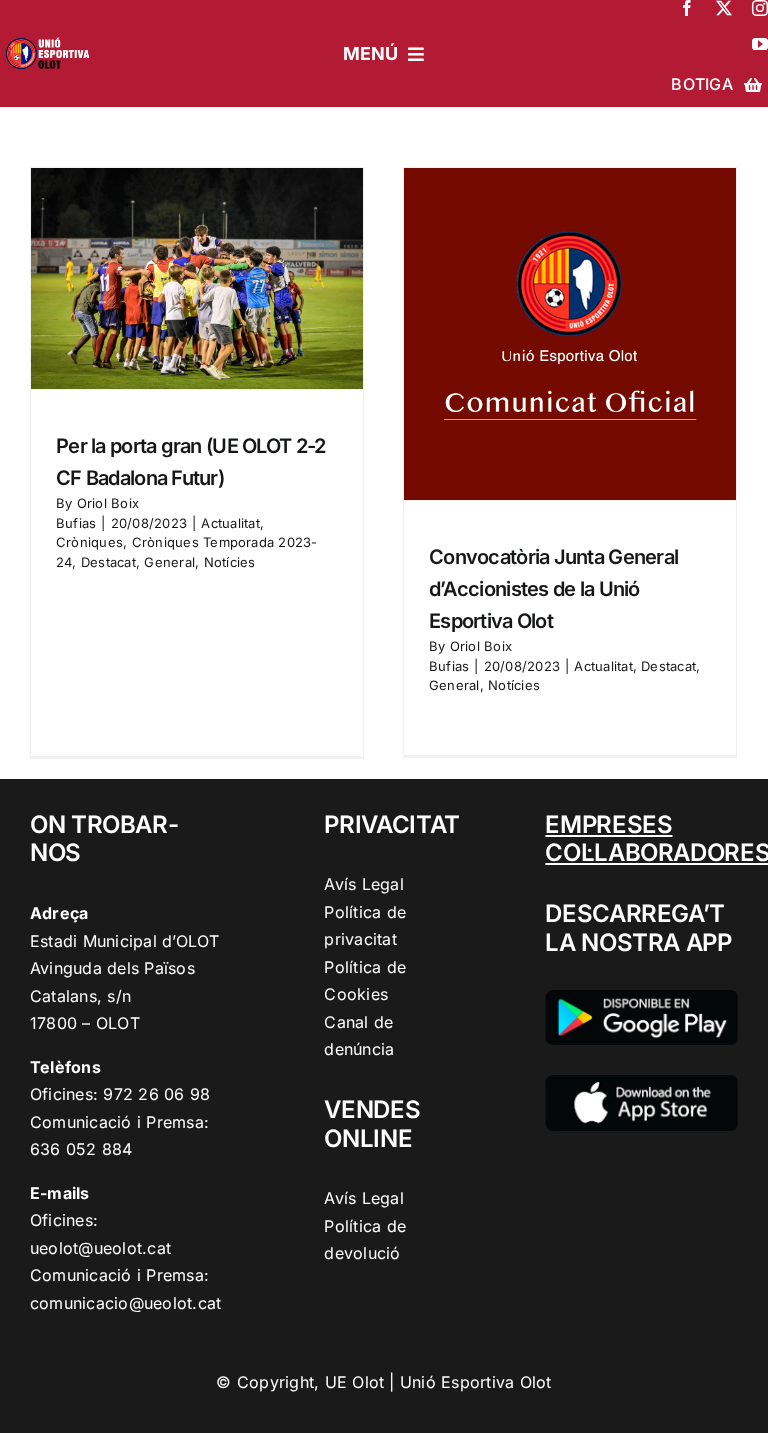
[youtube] (760, 44)
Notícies (230, 562)
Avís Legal (363, 884)
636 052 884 (81, 1149)
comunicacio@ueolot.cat (125, 1303)
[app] (641, 1083)
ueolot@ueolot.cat (100, 1248)
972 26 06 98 (156, 1094)
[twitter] (724, 8)
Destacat (108, 562)
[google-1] (641, 998)
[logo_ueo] (51, 36)
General (169, 562)
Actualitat (230, 523)
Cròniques (89, 542)
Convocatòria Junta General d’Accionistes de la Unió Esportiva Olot (553, 589)
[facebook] (687, 8)
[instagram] (760, 8)
